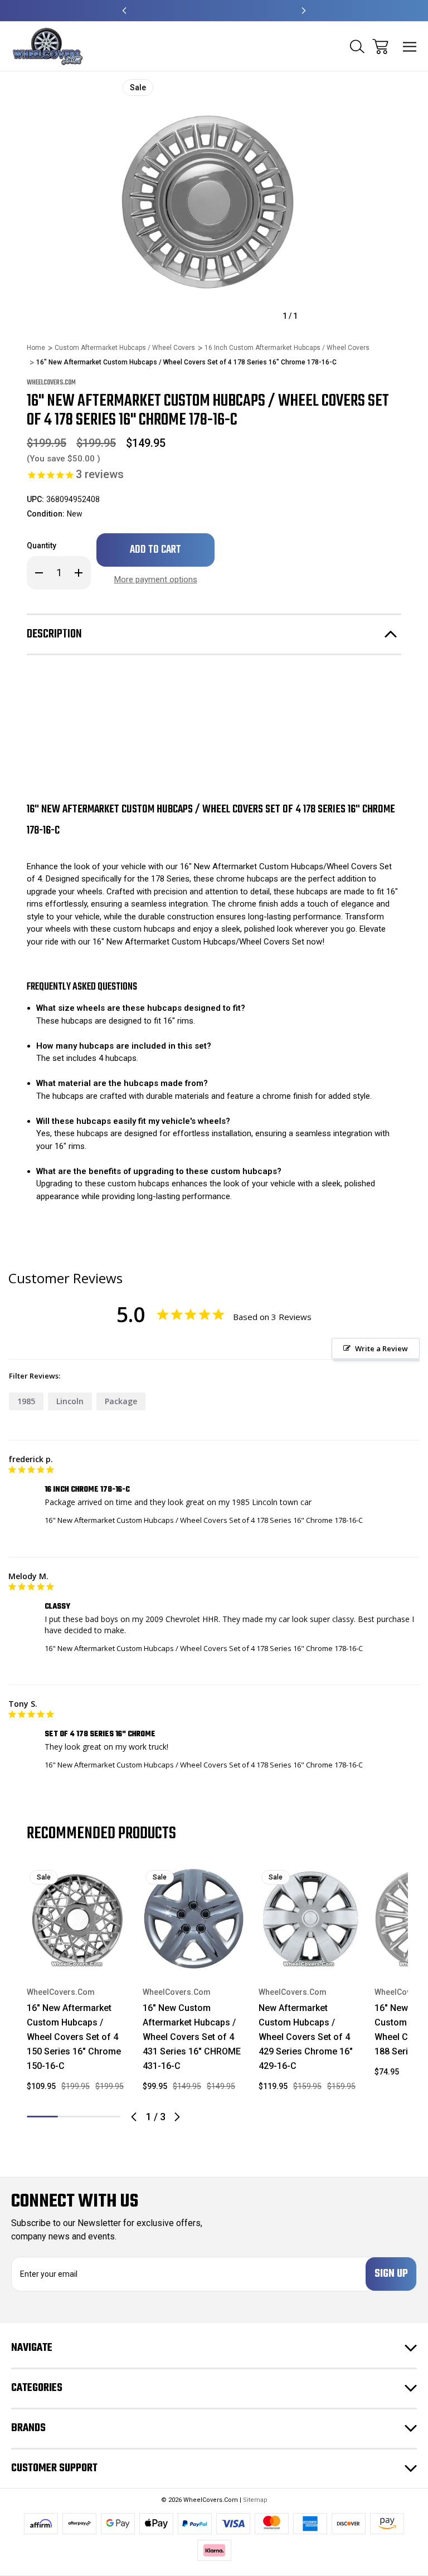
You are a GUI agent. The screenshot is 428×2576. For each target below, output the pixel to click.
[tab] (74, 2117)
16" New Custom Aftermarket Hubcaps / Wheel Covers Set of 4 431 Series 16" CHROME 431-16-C (192, 2037)
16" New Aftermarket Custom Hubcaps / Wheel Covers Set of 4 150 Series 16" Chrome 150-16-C (74, 2037)
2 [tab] (74, 2117)
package (121, 1401)
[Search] (357, 47)
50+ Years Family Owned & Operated (214, 11)
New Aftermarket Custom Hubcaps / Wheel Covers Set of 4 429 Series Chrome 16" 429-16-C (306, 2037)
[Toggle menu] (410, 47)
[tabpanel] (78, 1984)
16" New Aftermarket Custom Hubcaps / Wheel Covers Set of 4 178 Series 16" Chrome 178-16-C (204, 1520)
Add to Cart (78, 1955)
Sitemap (255, 2500)
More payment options (156, 580)
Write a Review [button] (381, 1348)
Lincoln (70, 1401)
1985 (26, 1401)
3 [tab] (105, 2117)
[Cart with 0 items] (380, 47)
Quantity (42, 546)
